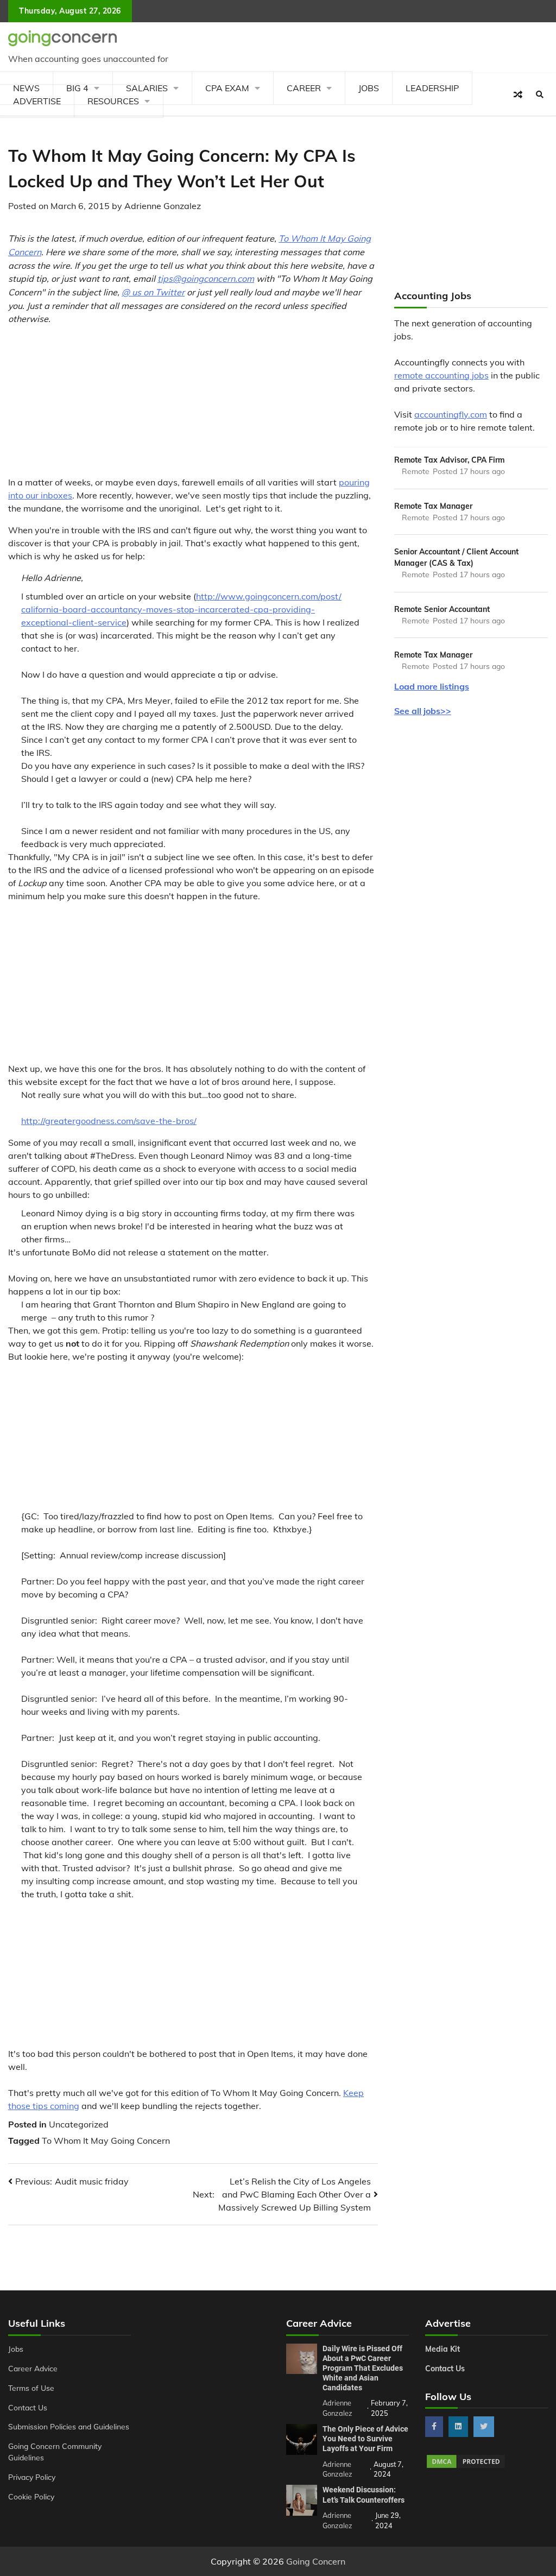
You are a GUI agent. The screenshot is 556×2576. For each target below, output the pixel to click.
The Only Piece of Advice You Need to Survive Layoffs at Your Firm (365, 2439)
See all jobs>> (423, 711)
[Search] (540, 94)
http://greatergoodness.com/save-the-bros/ (109, 1121)
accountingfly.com (451, 414)
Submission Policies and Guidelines (69, 2426)
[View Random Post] (518, 94)
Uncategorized (79, 2124)
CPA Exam (227, 88)
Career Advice (33, 2368)
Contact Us (28, 2407)
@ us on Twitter (153, 292)
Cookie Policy (31, 2496)
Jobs (369, 88)
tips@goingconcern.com (206, 279)
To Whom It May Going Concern (106, 2141)
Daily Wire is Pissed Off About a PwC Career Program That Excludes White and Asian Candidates (363, 2368)
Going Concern (316, 2561)
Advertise (37, 101)
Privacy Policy (32, 2477)
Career (304, 88)
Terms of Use (31, 2388)
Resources (113, 101)
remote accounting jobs (441, 375)
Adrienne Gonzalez (163, 206)
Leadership (432, 88)
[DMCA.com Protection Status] (466, 2466)
